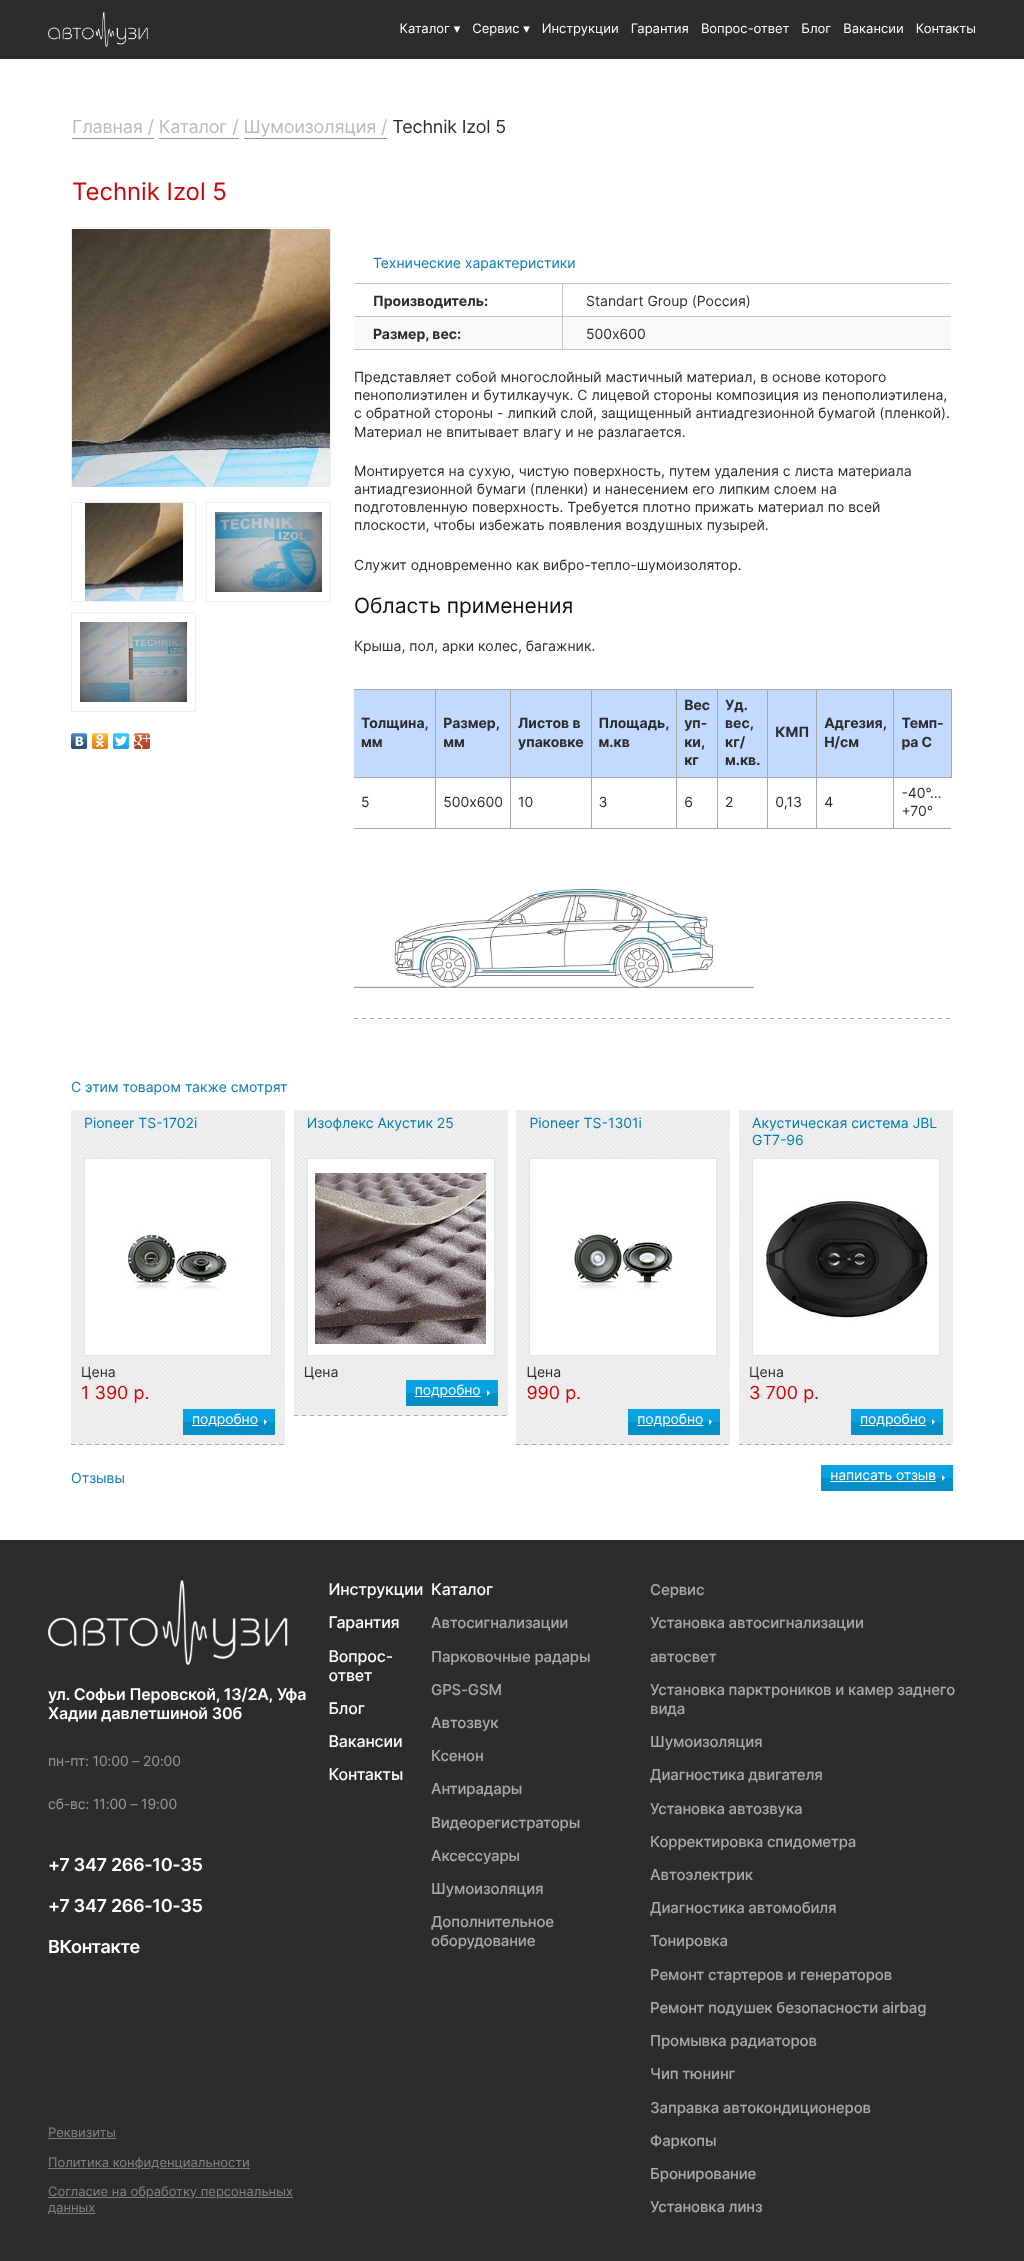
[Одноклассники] (100, 736)
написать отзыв (883, 1475)
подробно (225, 1419)
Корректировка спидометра (753, 1841)
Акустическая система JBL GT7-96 (844, 1132)
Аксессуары (475, 1855)
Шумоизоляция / (316, 127)
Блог (816, 29)
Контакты (946, 29)
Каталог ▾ (430, 29)
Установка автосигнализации (757, 1622)
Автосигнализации (499, 1622)
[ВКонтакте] (79, 736)
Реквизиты (82, 2133)
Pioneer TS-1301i (585, 1123)
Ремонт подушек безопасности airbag (788, 2007)
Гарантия (660, 29)
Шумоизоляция (487, 1888)
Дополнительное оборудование (492, 1931)
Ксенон (457, 1755)
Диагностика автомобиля (743, 1907)
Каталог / (199, 127)
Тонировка (689, 1940)
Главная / (113, 127)
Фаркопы (683, 2140)
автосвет (683, 1656)
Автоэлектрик (701, 1874)
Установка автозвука (726, 1808)
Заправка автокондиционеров (760, 2107)
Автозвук (464, 1722)
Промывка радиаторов (733, 2040)
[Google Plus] (142, 736)
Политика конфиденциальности (149, 2163)
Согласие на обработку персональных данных (170, 2200)
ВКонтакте (94, 1947)
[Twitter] (121, 736)
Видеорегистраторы (505, 1822)
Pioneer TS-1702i (140, 1123)
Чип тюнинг (692, 2073)
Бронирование (703, 2173)
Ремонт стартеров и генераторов (771, 1974)
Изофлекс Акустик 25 (380, 1123)
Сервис (677, 1589)
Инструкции (580, 29)
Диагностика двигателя (736, 1774)
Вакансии (873, 29)
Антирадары (476, 1788)
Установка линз (706, 2206)
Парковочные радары (510, 1656)
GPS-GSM (466, 1689)
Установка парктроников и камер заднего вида (802, 1699)
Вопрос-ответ (745, 29)
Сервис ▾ (500, 29)
